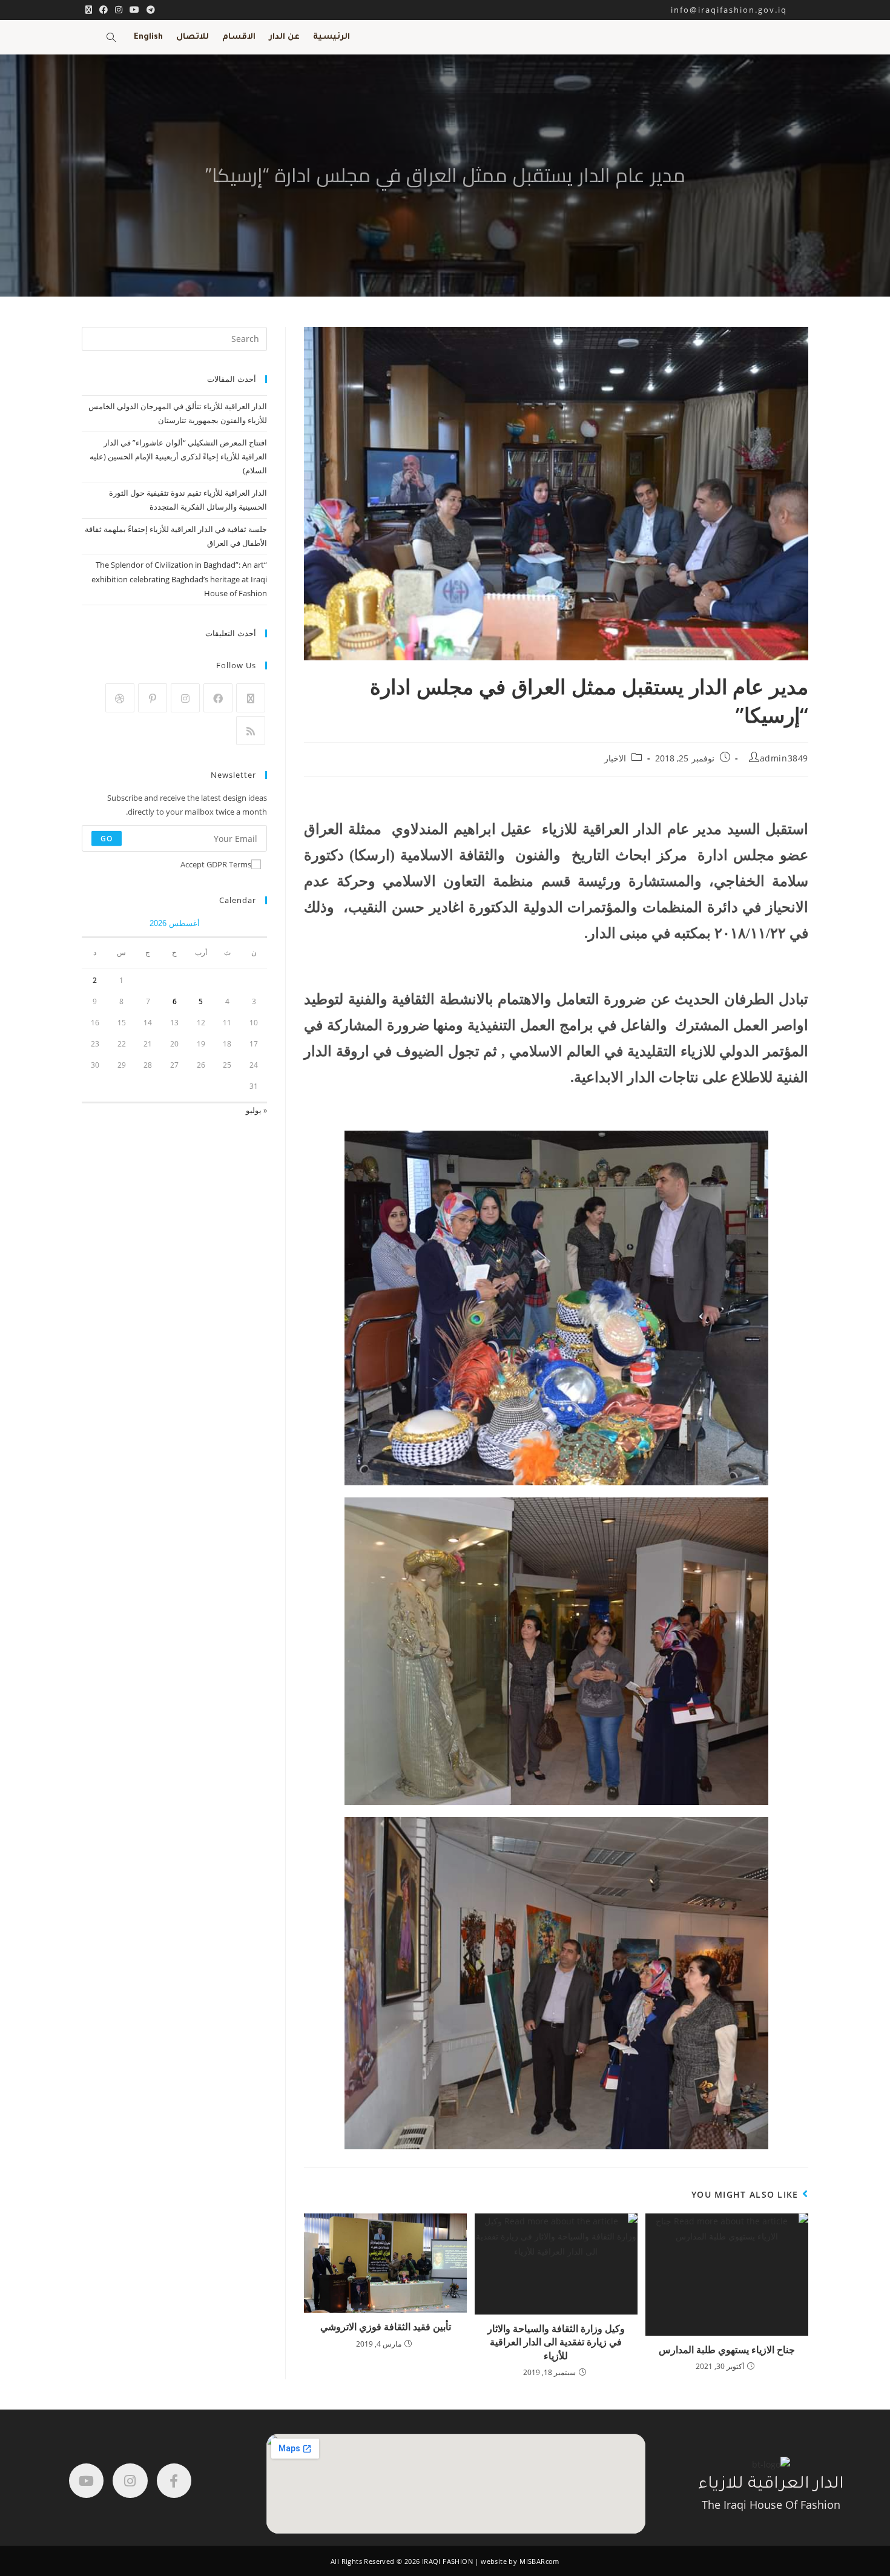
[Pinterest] (153, 698)
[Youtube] (86, 2481)
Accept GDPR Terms (216, 864)
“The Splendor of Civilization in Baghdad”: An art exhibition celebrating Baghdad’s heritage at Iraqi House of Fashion (179, 579)
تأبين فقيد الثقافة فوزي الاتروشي (386, 2327)
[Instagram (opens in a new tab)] (119, 10)
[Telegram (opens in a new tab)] (149, 10)
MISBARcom (539, 2561)
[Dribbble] (120, 698)
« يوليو (256, 1110)
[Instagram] (185, 698)
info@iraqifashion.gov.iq (740, 10)
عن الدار (284, 37)
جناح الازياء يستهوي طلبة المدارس (727, 2350)
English (148, 37)
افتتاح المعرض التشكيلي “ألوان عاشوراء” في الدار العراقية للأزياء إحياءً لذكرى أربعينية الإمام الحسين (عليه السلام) (178, 457)
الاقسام (239, 37)
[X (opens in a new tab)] (89, 10)
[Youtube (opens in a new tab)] (134, 10)
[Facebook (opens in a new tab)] (104, 10)
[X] (251, 698)
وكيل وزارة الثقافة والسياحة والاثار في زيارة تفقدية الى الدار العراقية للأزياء (556, 2342)
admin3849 (784, 758)
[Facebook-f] (174, 2481)
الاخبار (615, 758)
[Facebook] (218, 698)
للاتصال (193, 37)
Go (107, 838)
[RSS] (251, 731)
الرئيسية (331, 37)
